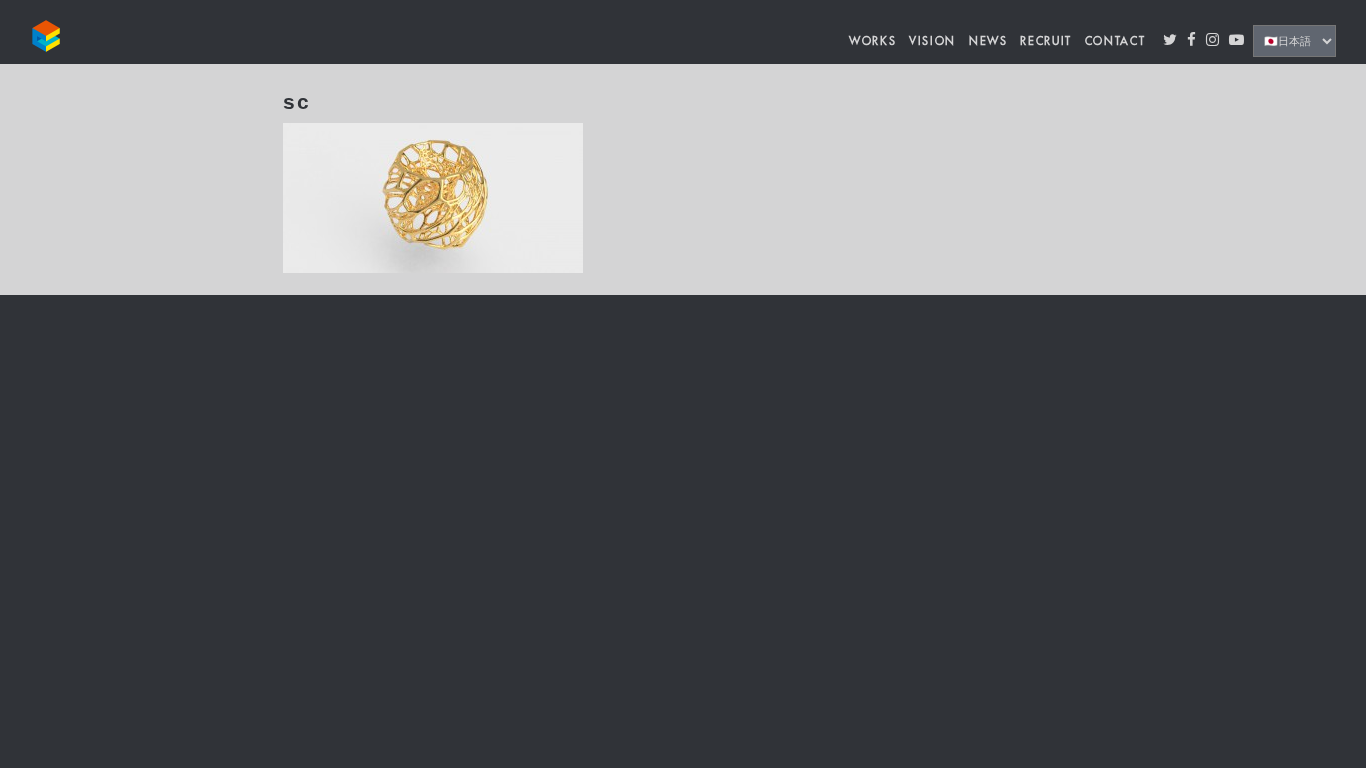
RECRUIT (1046, 41)
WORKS (872, 41)
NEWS (988, 41)
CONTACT (1115, 41)
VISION (932, 41)
